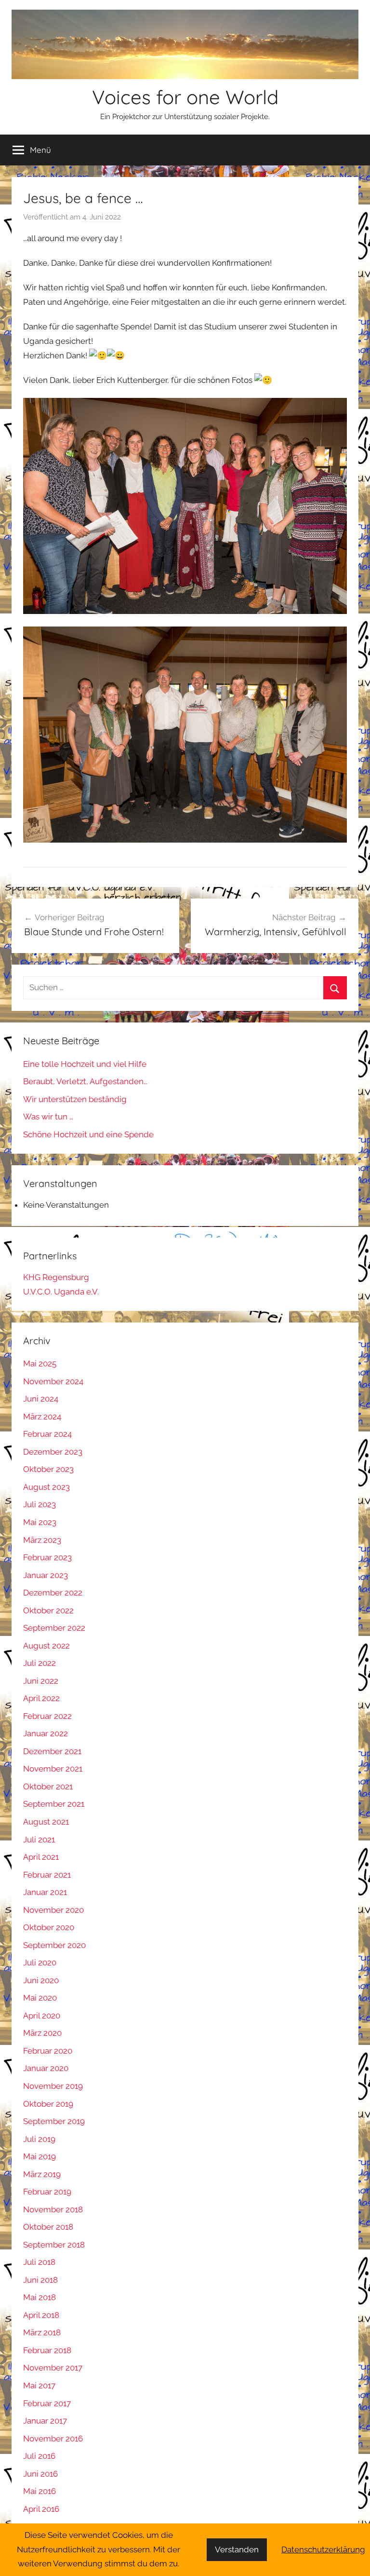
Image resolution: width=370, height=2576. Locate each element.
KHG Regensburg (56, 1277)
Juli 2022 (40, 1663)
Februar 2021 (47, 1875)
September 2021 (54, 1804)
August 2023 (46, 1487)
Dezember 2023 (53, 1452)
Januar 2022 (46, 1733)
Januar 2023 (46, 1575)
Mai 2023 (40, 1522)
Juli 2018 (39, 2262)
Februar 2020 (48, 2051)
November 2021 (53, 1769)
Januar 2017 (45, 2421)
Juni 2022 (41, 1681)
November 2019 (53, 2086)
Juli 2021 (39, 1840)
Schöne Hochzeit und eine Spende (88, 1134)
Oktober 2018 (48, 2227)
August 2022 (46, 1646)
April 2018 (41, 2315)
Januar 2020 (46, 2068)
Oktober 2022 (48, 1610)
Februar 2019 (47, 2192)
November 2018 (53, 2209)
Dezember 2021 (52, 1751)
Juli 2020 (40, 1963)
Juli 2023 (40, 1504)
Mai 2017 (39, 2385)
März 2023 (42, 1540)
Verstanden (237, 2549)
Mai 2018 (40, 2297)
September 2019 (54, 2121)
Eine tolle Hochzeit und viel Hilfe (85, 1064)
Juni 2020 (41, 1980)
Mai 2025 (40, 1363)
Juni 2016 (40, 2474)
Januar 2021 (45, 1892)
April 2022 (41, 1698)
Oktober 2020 (49, 1927)
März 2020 (42, 2033)
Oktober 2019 (48, 2104)
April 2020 (42, 2016)
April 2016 (41, 2509)
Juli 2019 (39, 2139)
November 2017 (53, 2368)
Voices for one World (185, 97)
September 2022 (54, 1628)
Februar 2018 (47, 2350)
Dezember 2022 (53, 1593)
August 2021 (46, 1822)
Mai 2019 (40, 2156)
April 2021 (41, 1857)
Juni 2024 (41, 1399)
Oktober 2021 (48, 1786)
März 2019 (42, 2174)
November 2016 (53, 2439)
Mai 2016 (40, 2491)
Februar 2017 (47, 2403)
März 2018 (42, 2332)
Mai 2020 (40, 1998)
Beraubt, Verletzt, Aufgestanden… (85, 1081)
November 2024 (53, 1381)
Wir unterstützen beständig (75, 1099)
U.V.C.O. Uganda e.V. (61, 1292)
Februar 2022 (47, 1716)
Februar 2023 (47, 1557)
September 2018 (54, 2245)
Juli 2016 (39, 2456)
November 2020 (53, 1910)
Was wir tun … (48, 1117)
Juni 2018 (40, 2280)
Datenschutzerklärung (323, 2549)
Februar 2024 (47, 1434)
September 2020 (54, 1945)
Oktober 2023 (48, 1469)
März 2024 (42, 1417)
